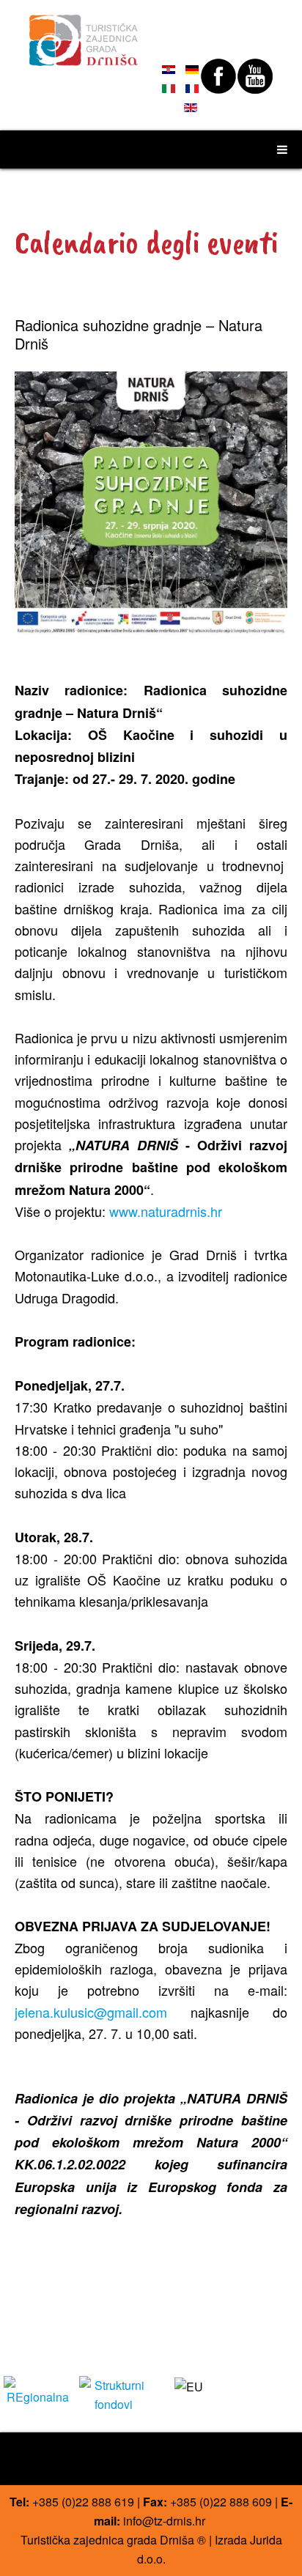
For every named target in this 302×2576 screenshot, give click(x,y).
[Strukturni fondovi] (113, 2393)
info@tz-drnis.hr (164, 2521)
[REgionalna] (38, 2390)
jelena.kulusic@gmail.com (91, 2012)
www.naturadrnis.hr (166, 1211)
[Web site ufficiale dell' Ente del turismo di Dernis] (84, 34)
